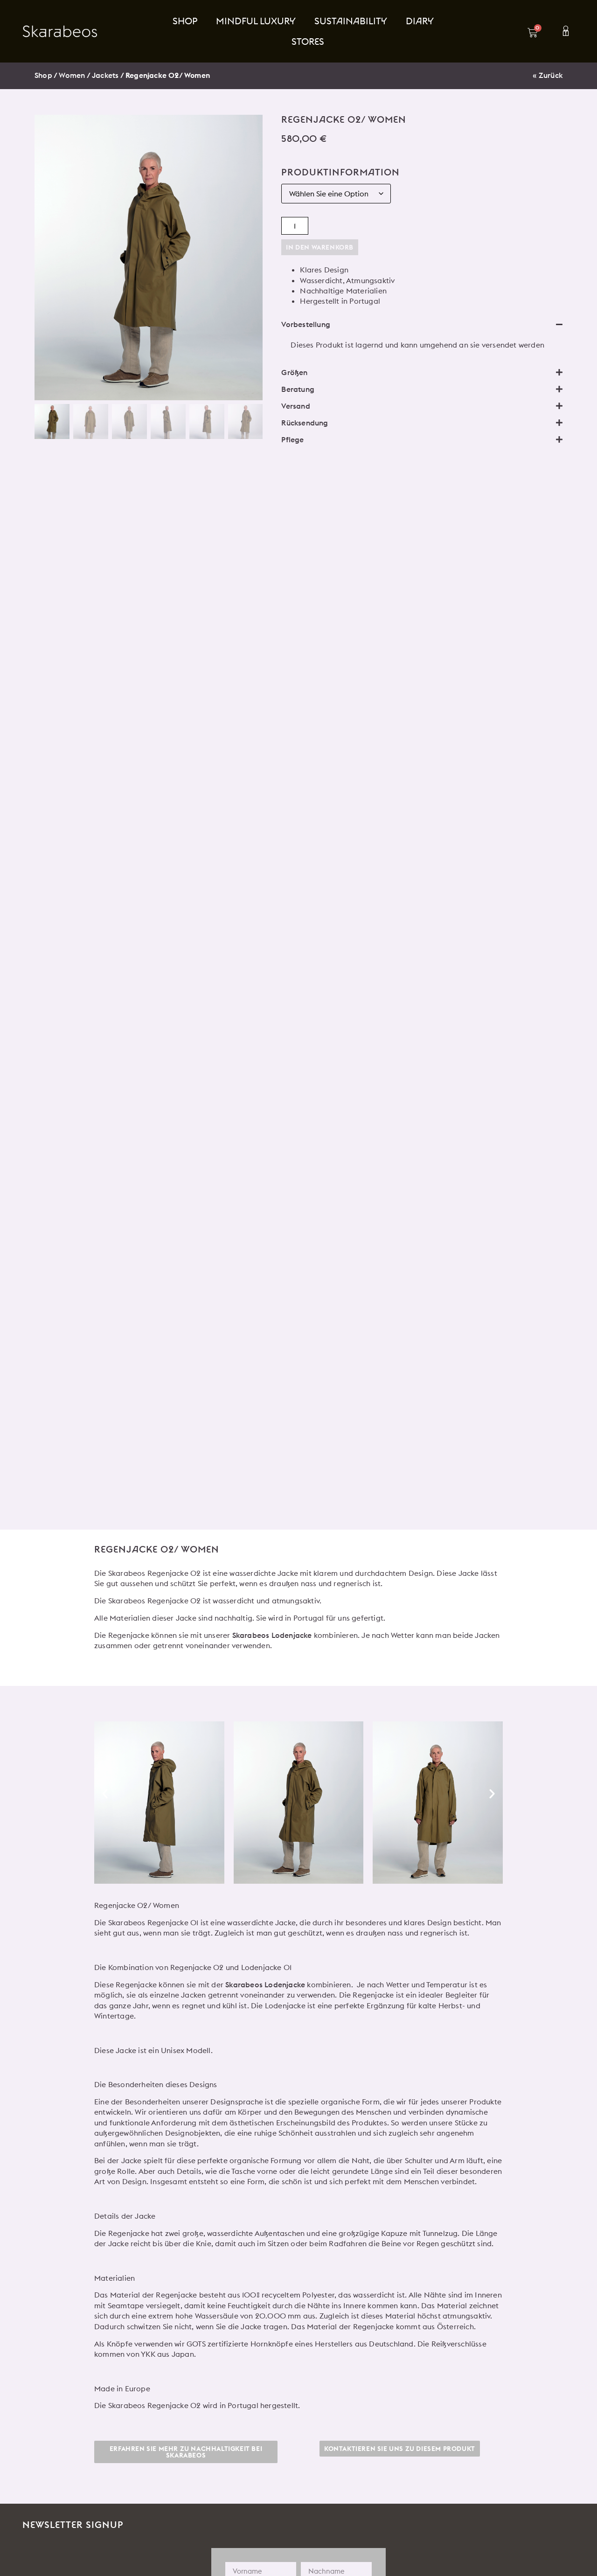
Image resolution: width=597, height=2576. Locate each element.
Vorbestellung (306, 324)
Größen (294, 372)
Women (72, 75)
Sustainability (351, 21)
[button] (422, 324)
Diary (420, 21)
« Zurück (548, 75)
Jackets (105, 75)
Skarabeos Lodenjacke (272, 1635)
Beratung (298, 389)
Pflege (292, 439)
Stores (308, 41)
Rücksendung (305, 423)
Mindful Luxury (256, 21)
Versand (295, 406)
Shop (185, 21)
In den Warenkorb (320, 247)
